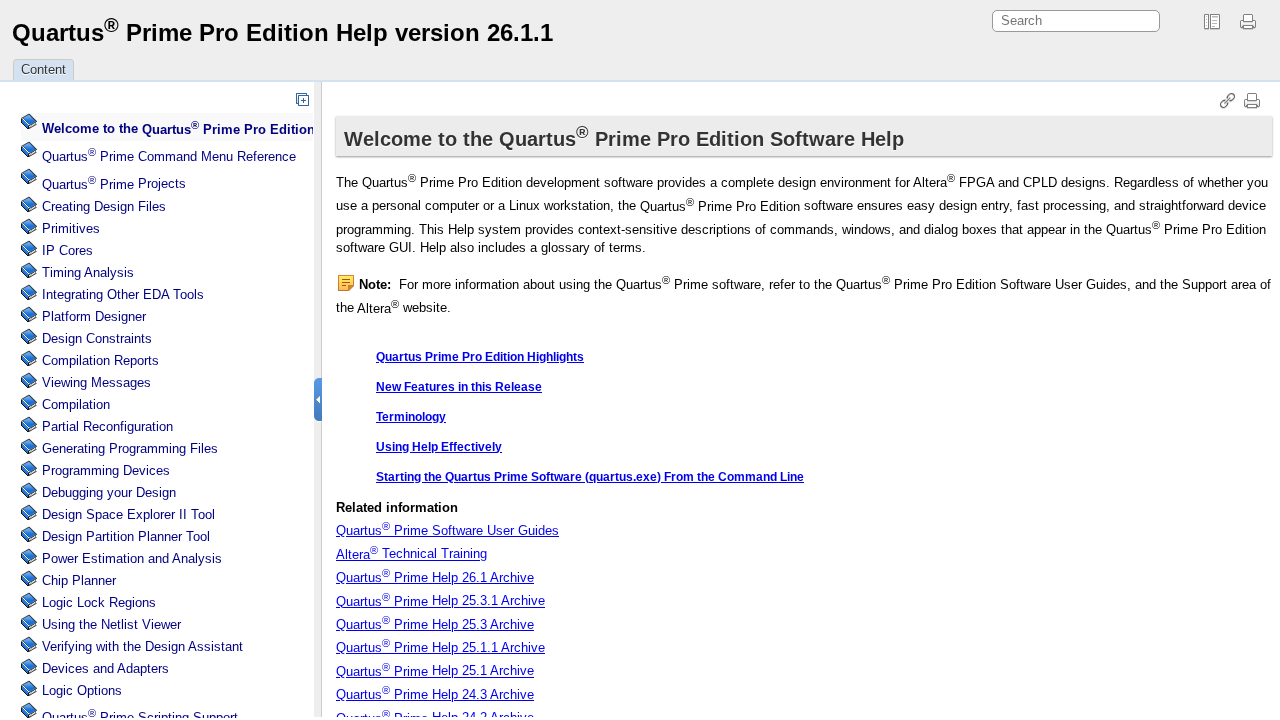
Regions (99, 602)
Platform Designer (94, 316)
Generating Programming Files (130, 448)
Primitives (71, 228)
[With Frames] (1212, 22)
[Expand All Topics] (302, 99)
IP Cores (67, 250)
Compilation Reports (100, 360)
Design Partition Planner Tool (126, 536)
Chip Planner (79, 580)
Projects (114, 184)
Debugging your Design (109, 492)
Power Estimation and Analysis (132, 558)
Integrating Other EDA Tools (123, 294)
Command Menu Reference (169, 156)
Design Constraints (97, 338)
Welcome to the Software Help (223, 129)
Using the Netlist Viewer (111, 624)
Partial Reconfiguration (107, 426)
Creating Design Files (104, 206)
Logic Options (82, 690)
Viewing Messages (96, 382)
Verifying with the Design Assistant (142, 646)
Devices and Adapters (105, 668)
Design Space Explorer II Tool (128, 514)
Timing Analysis (88, 272)
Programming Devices (106, 470)
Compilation (76, 404)
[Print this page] (1251, 22)
